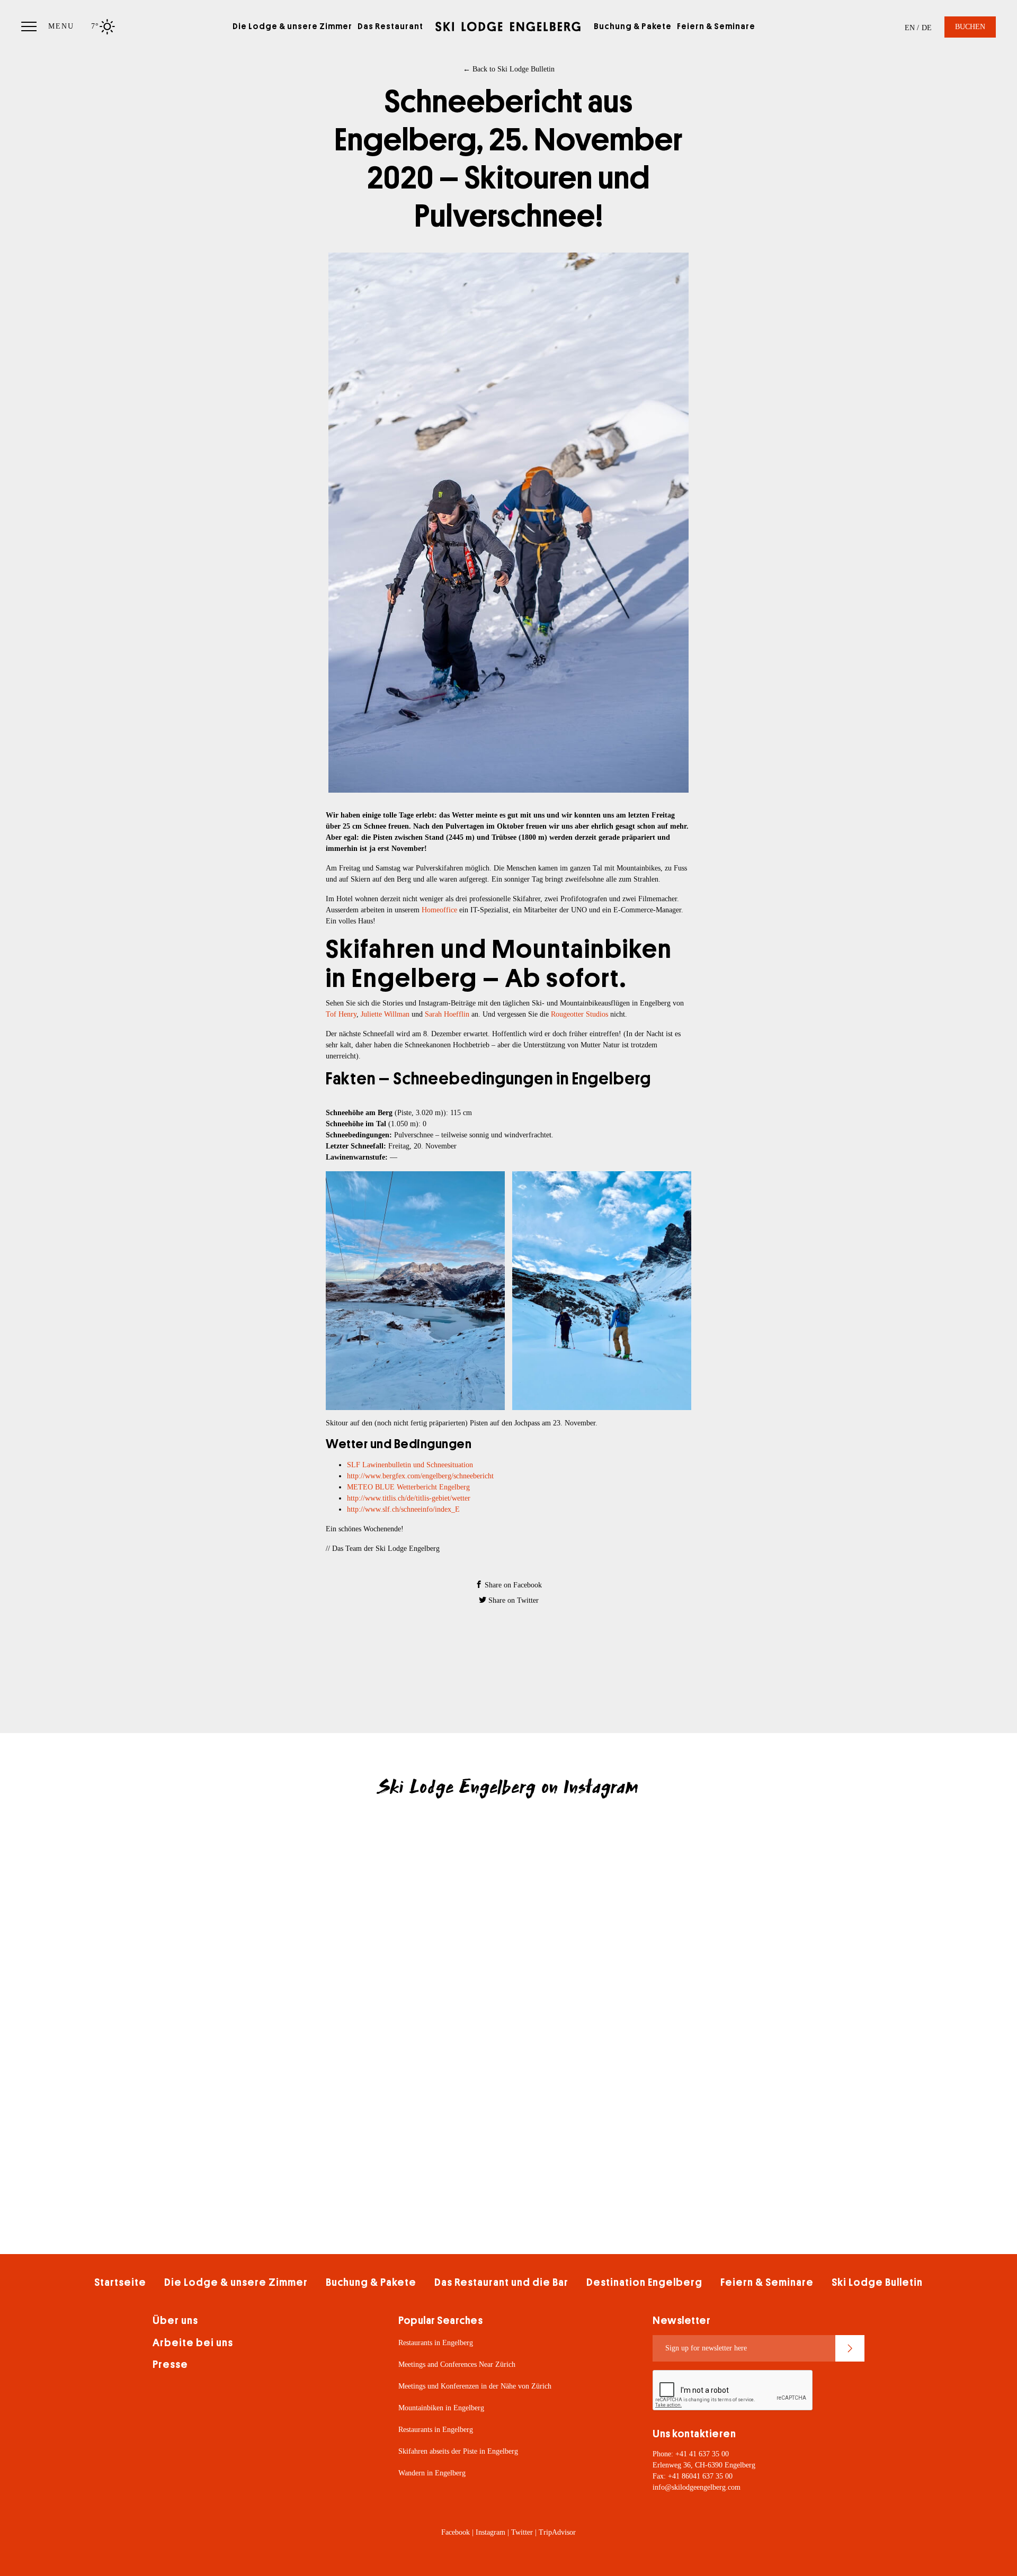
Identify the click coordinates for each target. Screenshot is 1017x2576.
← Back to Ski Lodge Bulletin (509, 69)
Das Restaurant (390, 26)
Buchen (970, 27)
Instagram (490, 2532)
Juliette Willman (385, 1014)
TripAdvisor (557, 2532)
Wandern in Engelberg (432, 2473)
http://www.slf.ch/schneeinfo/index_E (403, 1509)
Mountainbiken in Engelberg (441, 2408)
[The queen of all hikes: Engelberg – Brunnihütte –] (313, 1878)
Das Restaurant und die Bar (501, 2282)
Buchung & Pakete (633, 26)
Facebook (456, 2532)
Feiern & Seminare (716, 26)
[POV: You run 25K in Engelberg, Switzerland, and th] (313, 1988)
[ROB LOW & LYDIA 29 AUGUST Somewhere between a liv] (508, 1878)
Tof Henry (341, 1014)
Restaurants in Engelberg (436, 2343)
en (910, 28)
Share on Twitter (512, 1600)
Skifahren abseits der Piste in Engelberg (458, 2451)
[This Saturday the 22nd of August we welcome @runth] (704, 1988)
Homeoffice (440, 910)
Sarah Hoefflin (447, 1014)
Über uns (175, 2321)
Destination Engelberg (644, 2282)
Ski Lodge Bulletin (877, 2282)
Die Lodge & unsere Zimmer (292, 26)
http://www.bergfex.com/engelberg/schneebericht (420, 1476)
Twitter (522, 2532)
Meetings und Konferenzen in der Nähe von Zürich (475, 2386)
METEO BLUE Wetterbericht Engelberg (408, 1487)
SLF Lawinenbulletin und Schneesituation (410, 1465)
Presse (170, 2364)
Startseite (120, 2282)
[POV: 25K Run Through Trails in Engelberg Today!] (508, 1988)
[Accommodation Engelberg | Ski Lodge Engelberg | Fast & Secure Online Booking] (508, 26)
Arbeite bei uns (193, 2343)
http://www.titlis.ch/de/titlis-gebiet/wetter (409, 1498)
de (927, 28)
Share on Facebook (512, 1585)
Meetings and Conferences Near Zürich (457, 2364)
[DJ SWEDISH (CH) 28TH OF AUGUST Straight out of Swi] (704, 1878)
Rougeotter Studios (579, 1014)
